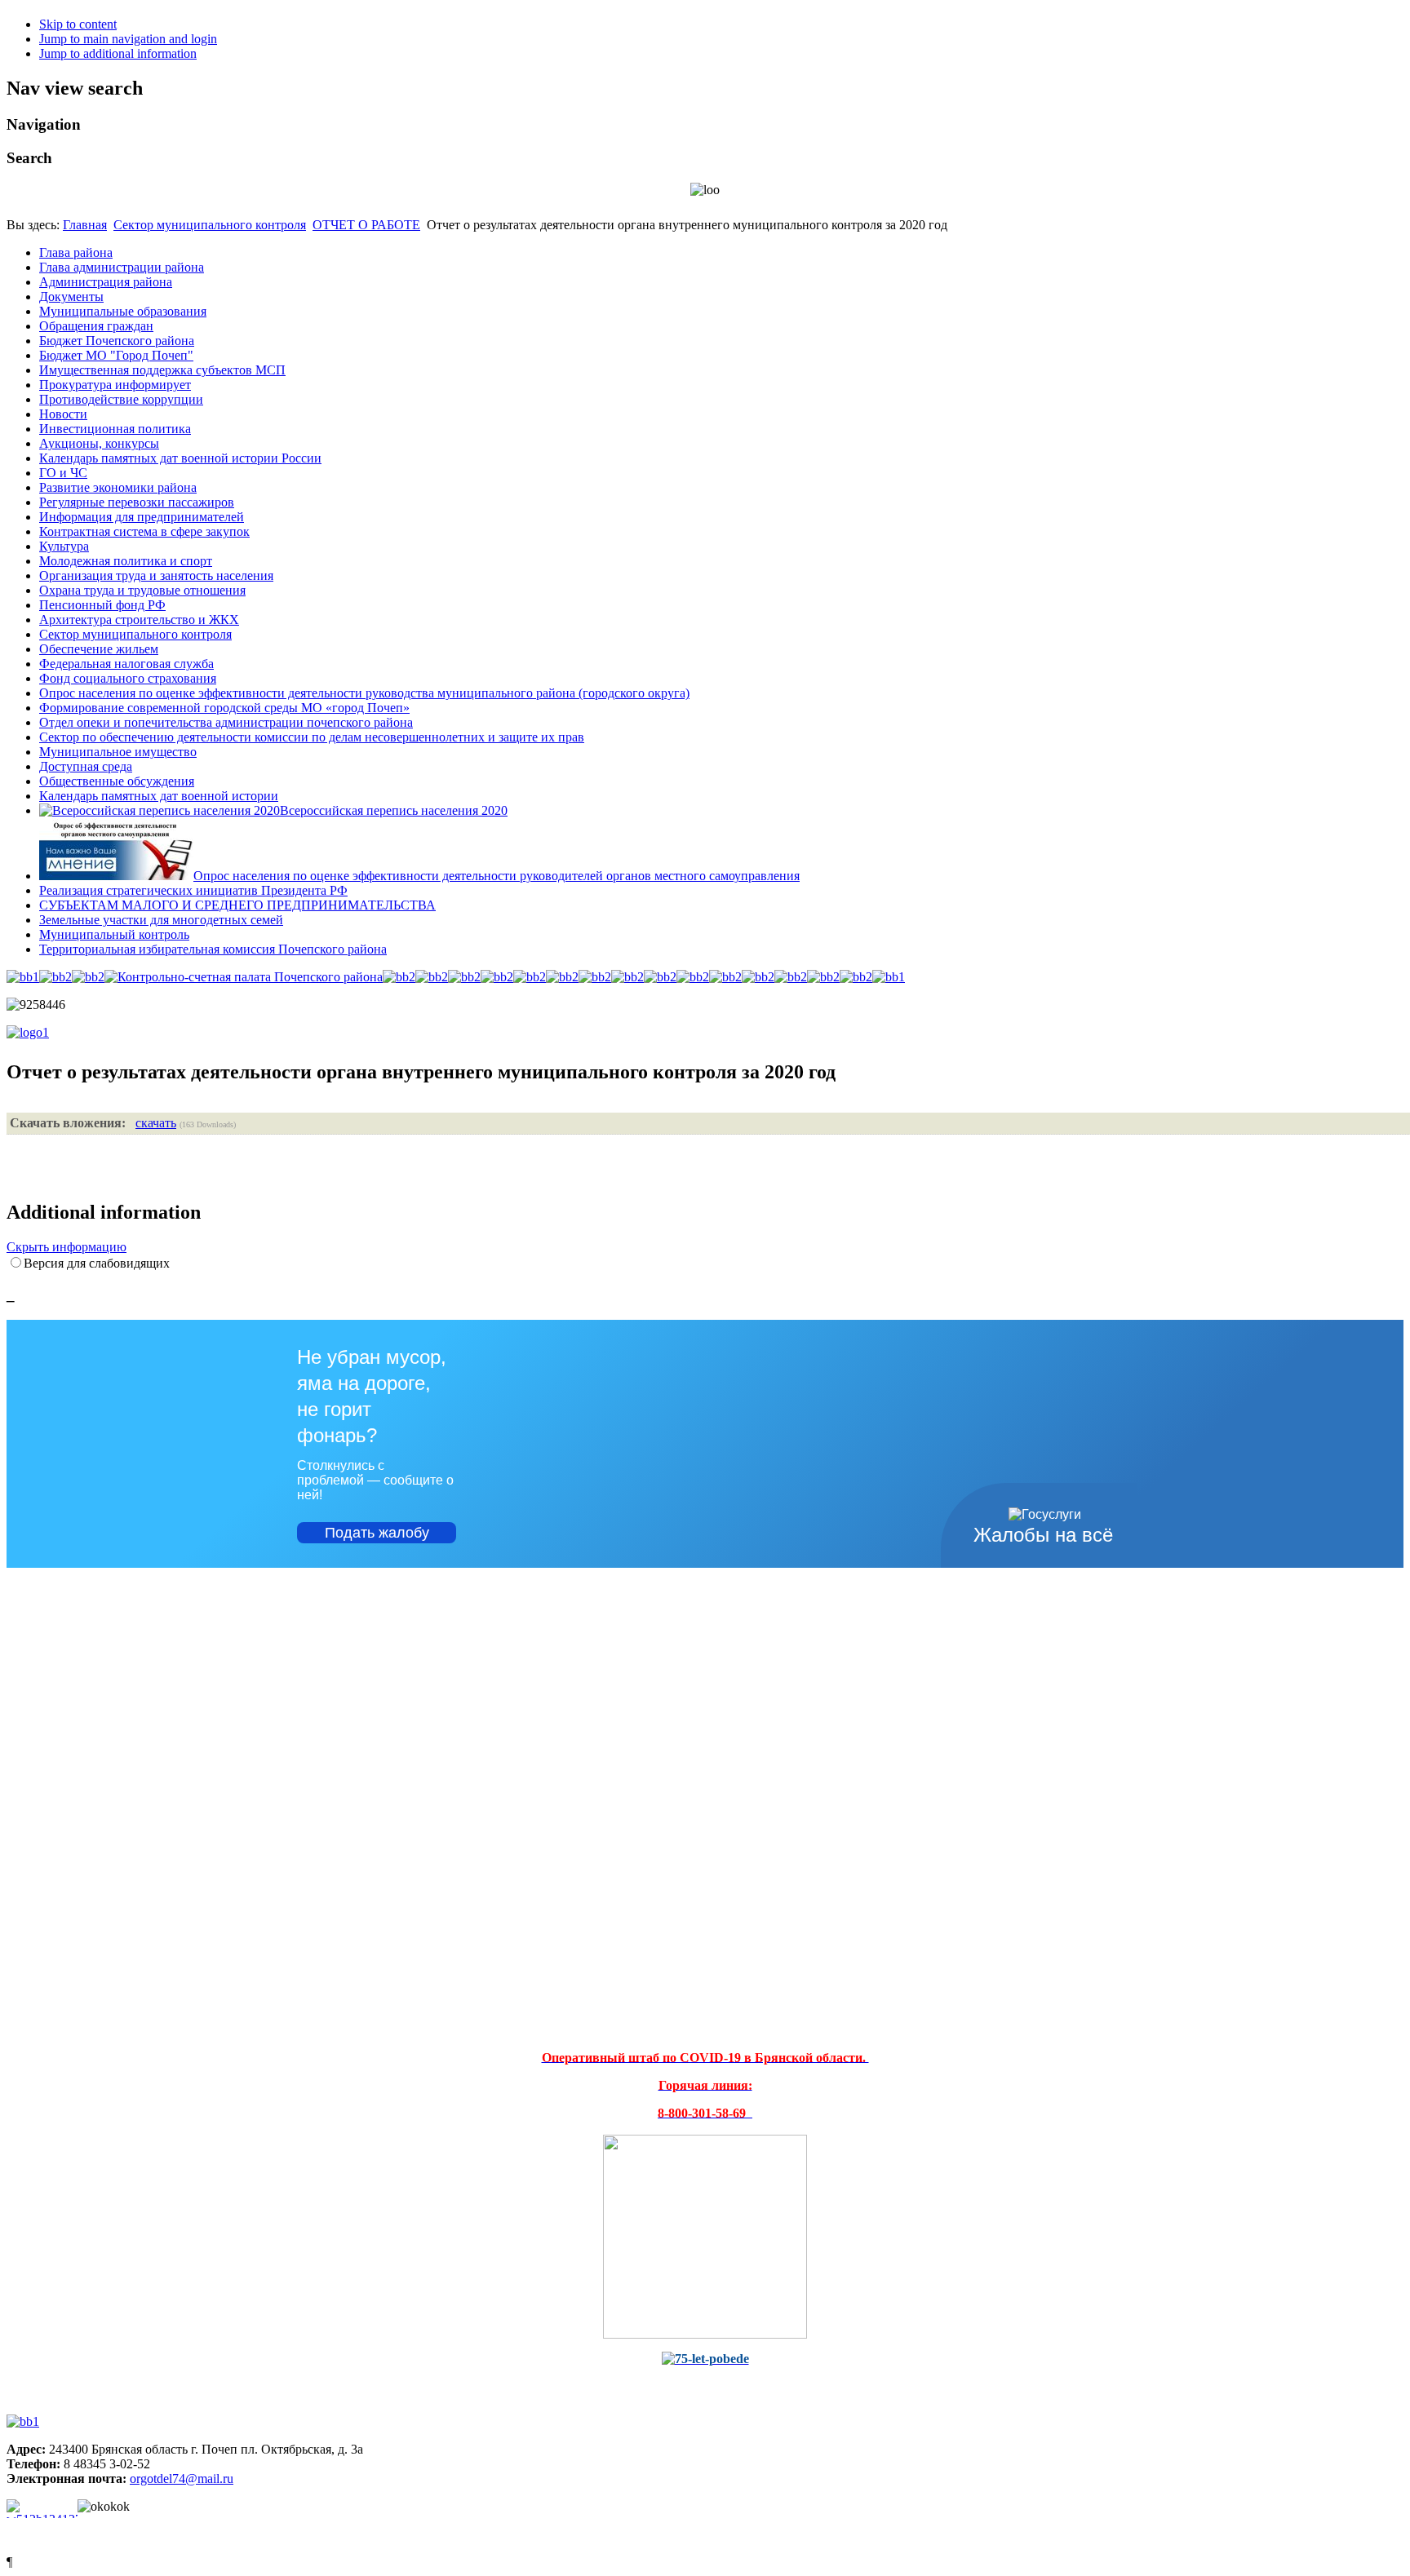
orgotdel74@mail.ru (182, 2479)
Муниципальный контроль (114, 934)
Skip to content (78, 24)
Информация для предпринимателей (142, 517)
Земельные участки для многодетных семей (161, 920)
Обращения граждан (96, 326)
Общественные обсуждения (117, 781)
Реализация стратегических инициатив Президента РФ (193, 890)
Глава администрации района (122, 267)
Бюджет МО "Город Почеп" (116, 355)
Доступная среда (86, 766)
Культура (64, 546)
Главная (85, 225)
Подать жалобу (377, 1533)
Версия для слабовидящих (97, 1263)
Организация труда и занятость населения (156, 575)
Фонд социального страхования (128, 678)
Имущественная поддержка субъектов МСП (162, 370)
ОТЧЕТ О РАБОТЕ (366, 225)
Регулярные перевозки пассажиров (137, 502)
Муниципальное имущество (118, 752)
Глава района (76, 252)
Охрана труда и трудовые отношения (142, 590)
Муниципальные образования (123, 311)
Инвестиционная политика (115, 429)
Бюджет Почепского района (117, 341)
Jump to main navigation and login (128, 39)
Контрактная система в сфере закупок (144, 531)
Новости (63, 414)
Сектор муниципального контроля (210, 225)
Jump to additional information (118, 53)
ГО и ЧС (63, 473)
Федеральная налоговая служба (126, 664)
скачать (156, 1123)
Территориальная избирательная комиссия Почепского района (213, 949)
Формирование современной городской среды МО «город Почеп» (224, 708)
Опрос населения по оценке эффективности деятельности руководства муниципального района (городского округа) (364, 693)
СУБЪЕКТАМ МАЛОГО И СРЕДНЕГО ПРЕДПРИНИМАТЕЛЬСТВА (237, 905)
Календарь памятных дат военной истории (159, 796)
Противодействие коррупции (121, 399)
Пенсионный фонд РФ (102, 605)
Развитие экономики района (118, 487)
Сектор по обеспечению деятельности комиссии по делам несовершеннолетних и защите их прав (312, 737)
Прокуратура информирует (115, 385)
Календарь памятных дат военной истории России (180, 458)
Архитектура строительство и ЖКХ (139, 620)
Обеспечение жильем (99, 649)
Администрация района (106, 282)
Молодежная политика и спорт (126, 561)
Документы (71, 297)
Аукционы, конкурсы (99, 443)
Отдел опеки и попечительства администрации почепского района (226, 722)
